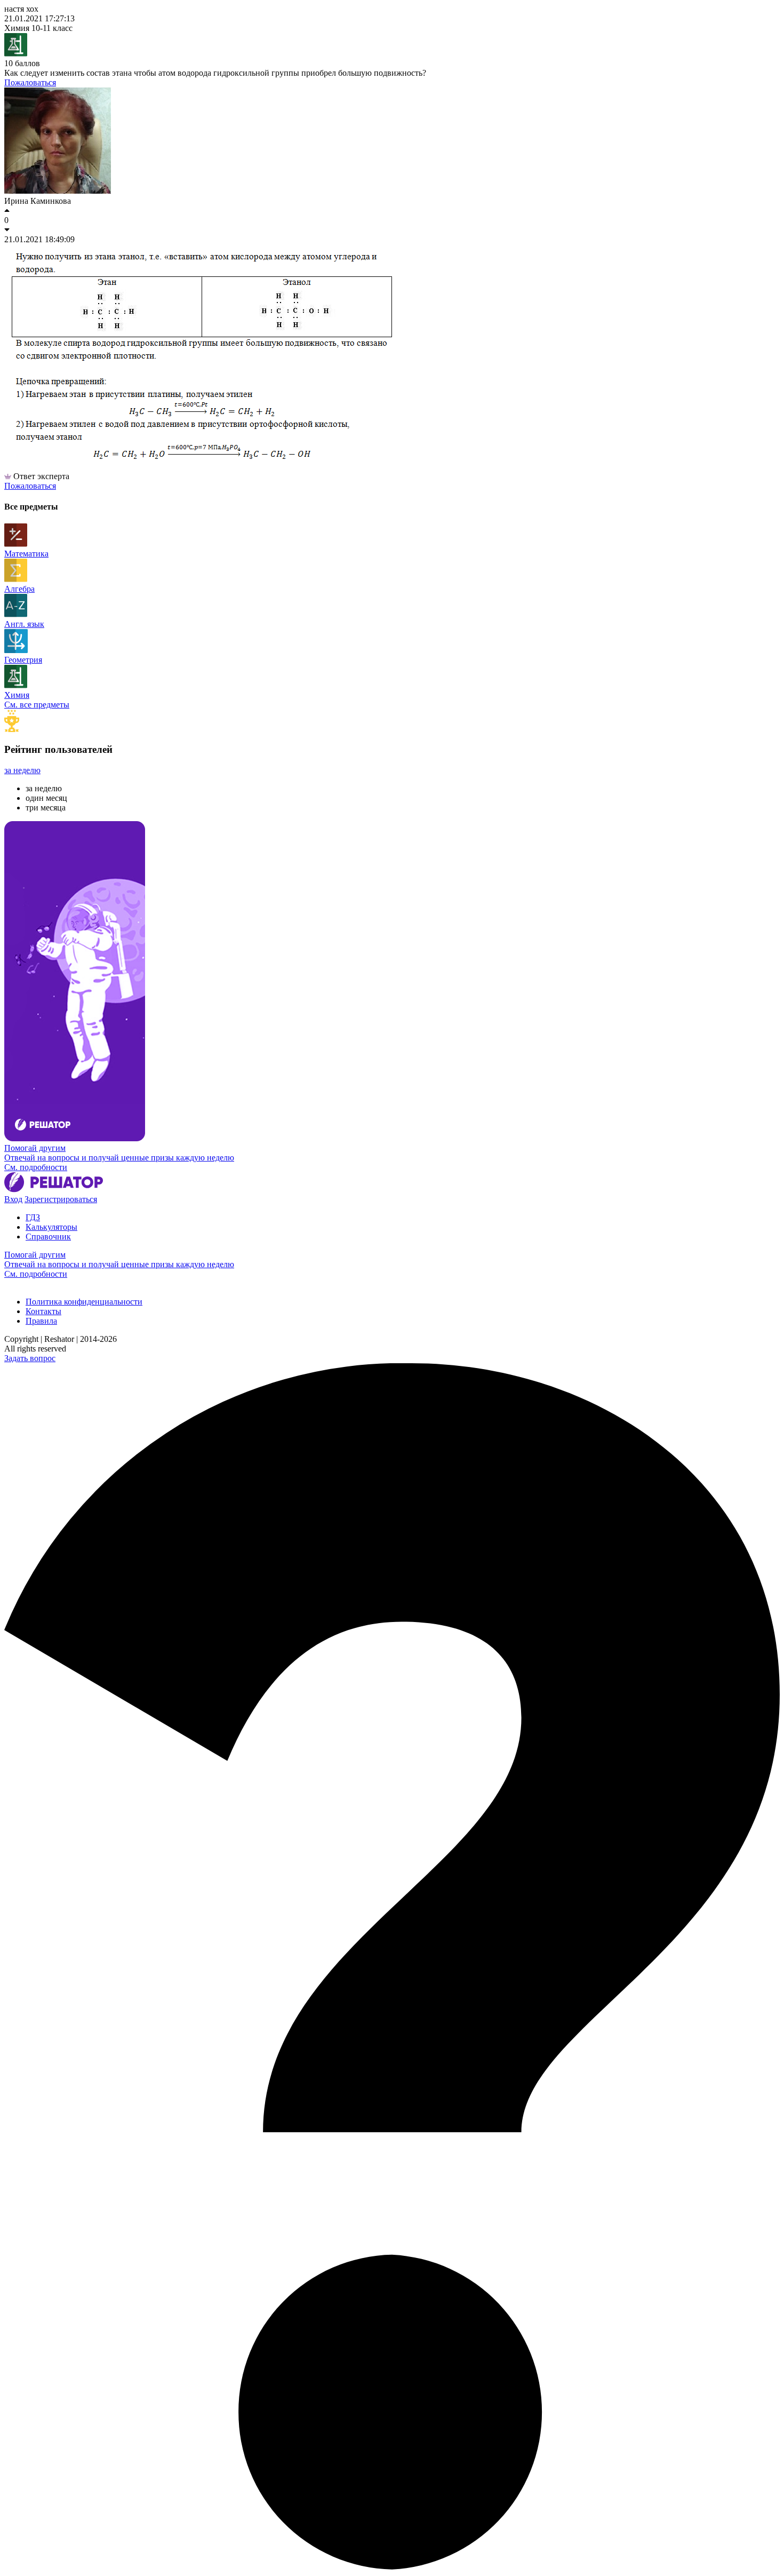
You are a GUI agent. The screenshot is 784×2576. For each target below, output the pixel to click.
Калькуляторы (51, 1227)
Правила (41, 1321)
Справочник (48, 1237)
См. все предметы (37, 705)
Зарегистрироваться (61, 1199)
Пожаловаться (30, 82)
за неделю (22, 770)
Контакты (43, 1311)
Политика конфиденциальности (84, 1302)
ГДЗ (33, 1217)
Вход (13, 1199)
